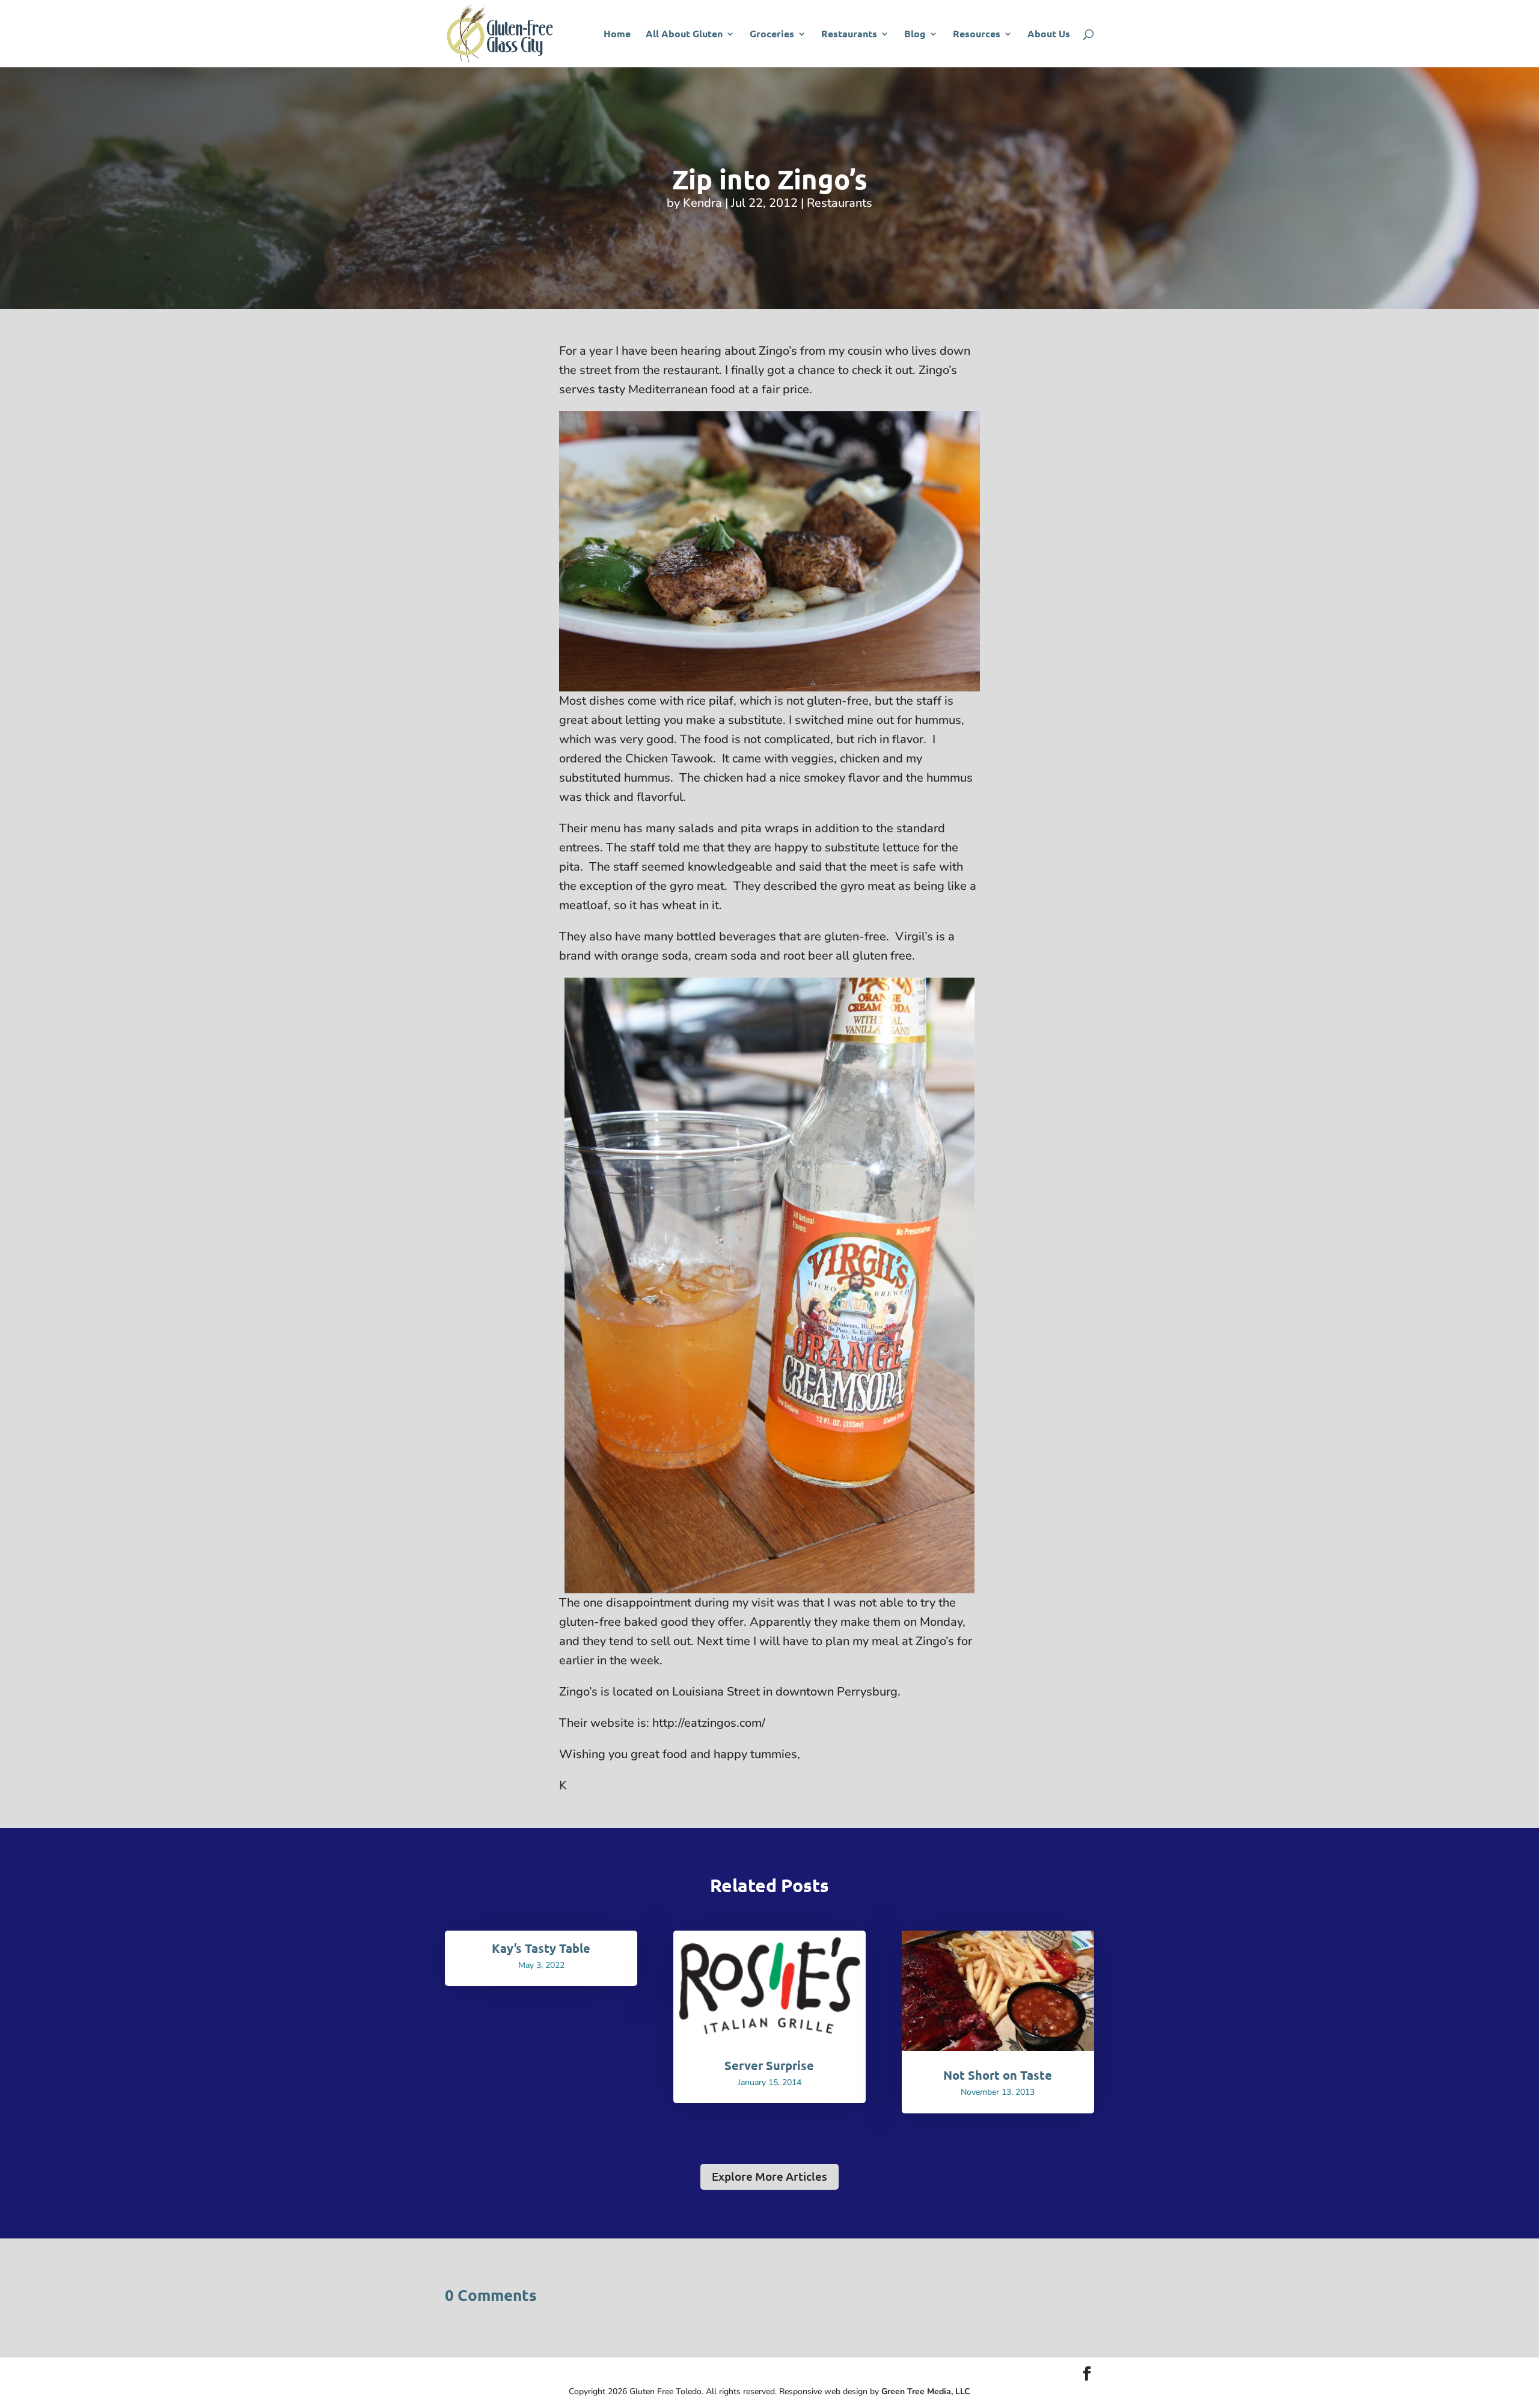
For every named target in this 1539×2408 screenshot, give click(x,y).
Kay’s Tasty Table (541, 1948)
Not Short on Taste (998, 2075)
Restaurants (849, 35)
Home (617, 35)
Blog (915, 35)
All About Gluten (684, 35)
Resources (977, 35)
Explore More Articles (769, 2176)
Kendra (702, 203)
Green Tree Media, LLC (926, 2391)
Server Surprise (769, 2065)
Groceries (772, 35)
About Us (1049, 35)
